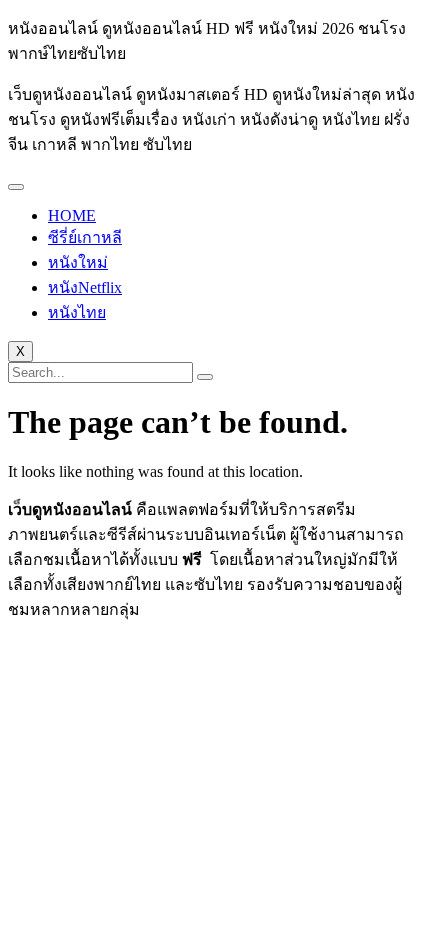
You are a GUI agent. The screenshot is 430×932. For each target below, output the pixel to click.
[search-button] (205, 377)
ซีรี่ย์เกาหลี (85, 237)
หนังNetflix (85, 287)
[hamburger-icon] (16, 187)
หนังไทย (77, 312)
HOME (72, 215)
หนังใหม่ (78, 262)
